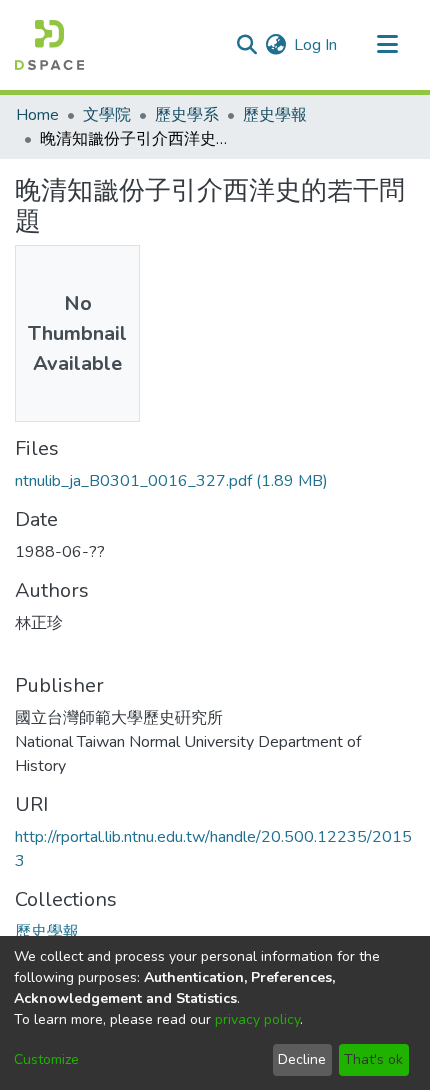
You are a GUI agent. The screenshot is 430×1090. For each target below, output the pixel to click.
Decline (302, 1059)
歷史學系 (187, 115)
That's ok (373, 1059)
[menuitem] (275, 45)
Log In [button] (316, 45)
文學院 (107, 115)
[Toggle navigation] (387, 45)
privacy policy (257, 1019)
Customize (46, 1059)
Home (37, 115)
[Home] (49, 45)
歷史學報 (275, 115)
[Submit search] (246, 45)
